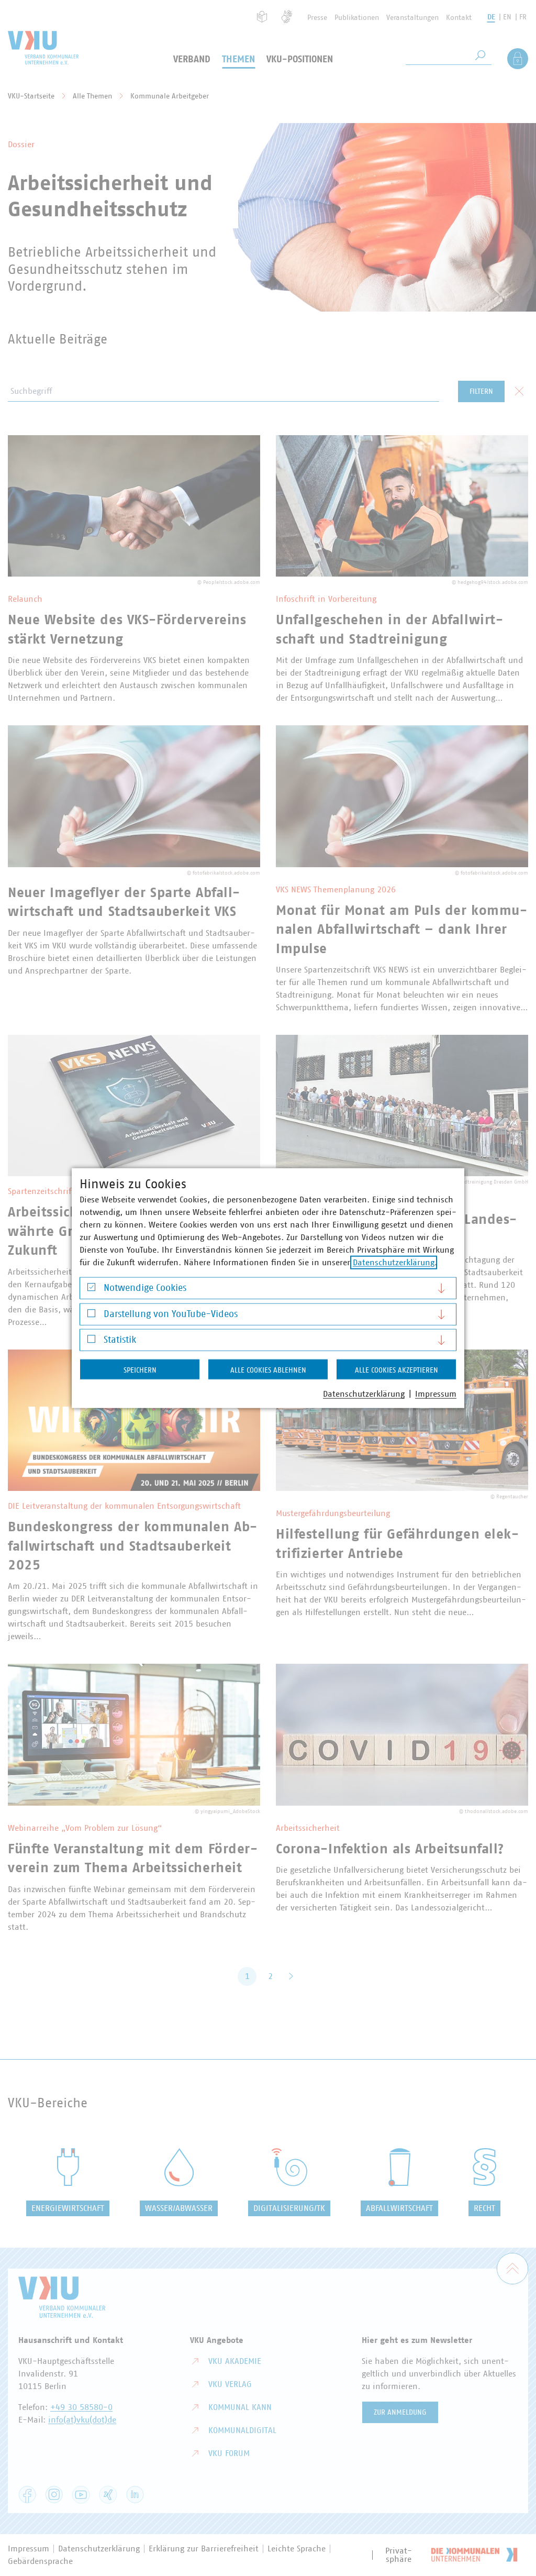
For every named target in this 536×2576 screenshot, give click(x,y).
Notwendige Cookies (145, 1288)
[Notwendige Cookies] (91, 1290)
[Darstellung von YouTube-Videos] (91, 1316)
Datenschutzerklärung (394, 1263)
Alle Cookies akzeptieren (397, 1370)
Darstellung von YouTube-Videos (171, 1314)
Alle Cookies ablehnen (268, 1370)
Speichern (140, 1370)
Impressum (436, 1394)
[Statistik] (91, 1341)
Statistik (120, 1340)
